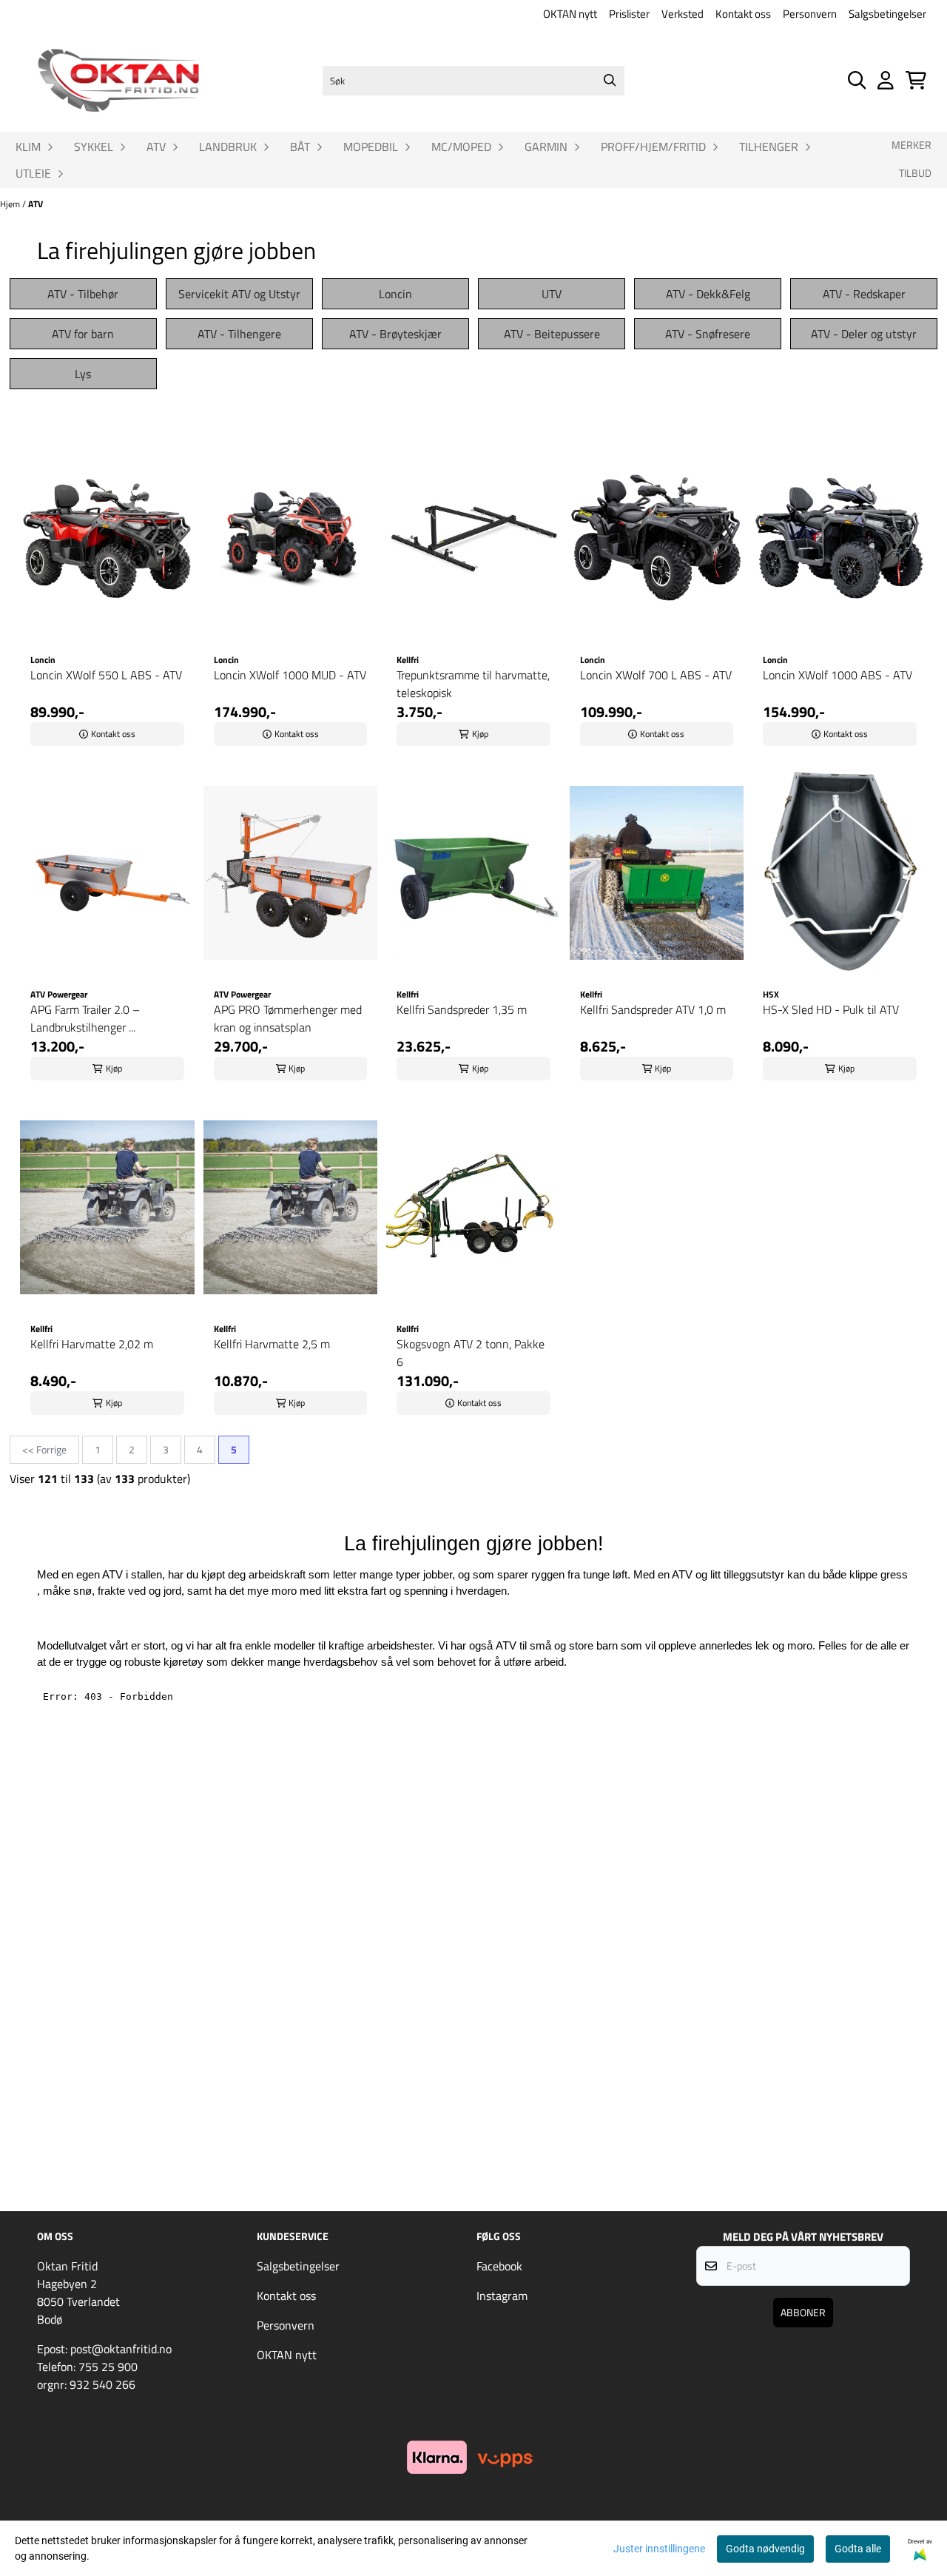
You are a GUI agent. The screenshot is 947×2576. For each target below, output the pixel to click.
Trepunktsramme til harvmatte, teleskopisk (473, 684)
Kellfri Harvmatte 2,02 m (92, 1344)
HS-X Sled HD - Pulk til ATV (831, 1009)
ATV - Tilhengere (239, 334)
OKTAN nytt (570, 14)
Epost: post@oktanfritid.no (104, 2349)
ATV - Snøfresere (708, 334)
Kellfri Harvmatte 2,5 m (272, 1344)
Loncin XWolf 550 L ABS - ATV (106, 675)
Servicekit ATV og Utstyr (239, 294)
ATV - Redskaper (864, 294)
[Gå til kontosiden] (886, 80)
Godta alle (858, 2549)
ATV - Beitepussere (552, 334)
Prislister (629, 14)
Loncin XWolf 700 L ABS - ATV (656, 675)
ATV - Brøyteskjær (395, 334)
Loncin (395, 294)
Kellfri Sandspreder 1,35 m (462, 1009)
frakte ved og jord (139, 1591)
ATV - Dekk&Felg (708, 294)
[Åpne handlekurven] (916, 80)
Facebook (499, 2266)
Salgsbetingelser (887, 14)
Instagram (502, 2296)
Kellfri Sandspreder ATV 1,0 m (653, 1009)
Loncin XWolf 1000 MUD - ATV (290, 675)
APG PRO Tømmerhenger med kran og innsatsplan (288, 1018)
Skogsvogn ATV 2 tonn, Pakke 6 (471, 1353)
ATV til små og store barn (557, 1646)
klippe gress (879, 1575)
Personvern (810, 14)
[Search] (610, 81)
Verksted (683, 14)
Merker (911, 145)
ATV (36, 204)
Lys (83, 374)
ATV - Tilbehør (83, 294)
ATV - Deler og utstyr (864, 334)
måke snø (67, 1591)
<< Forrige (44, 1449)
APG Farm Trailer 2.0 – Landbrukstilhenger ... (85, 1018)
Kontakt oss (743, 14)
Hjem (11, 204)
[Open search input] (857, 80)
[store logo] (118, 81)
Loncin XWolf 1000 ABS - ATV (838, 675)
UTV (552, 294)
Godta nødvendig (765, 2549)
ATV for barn (83, 334)
